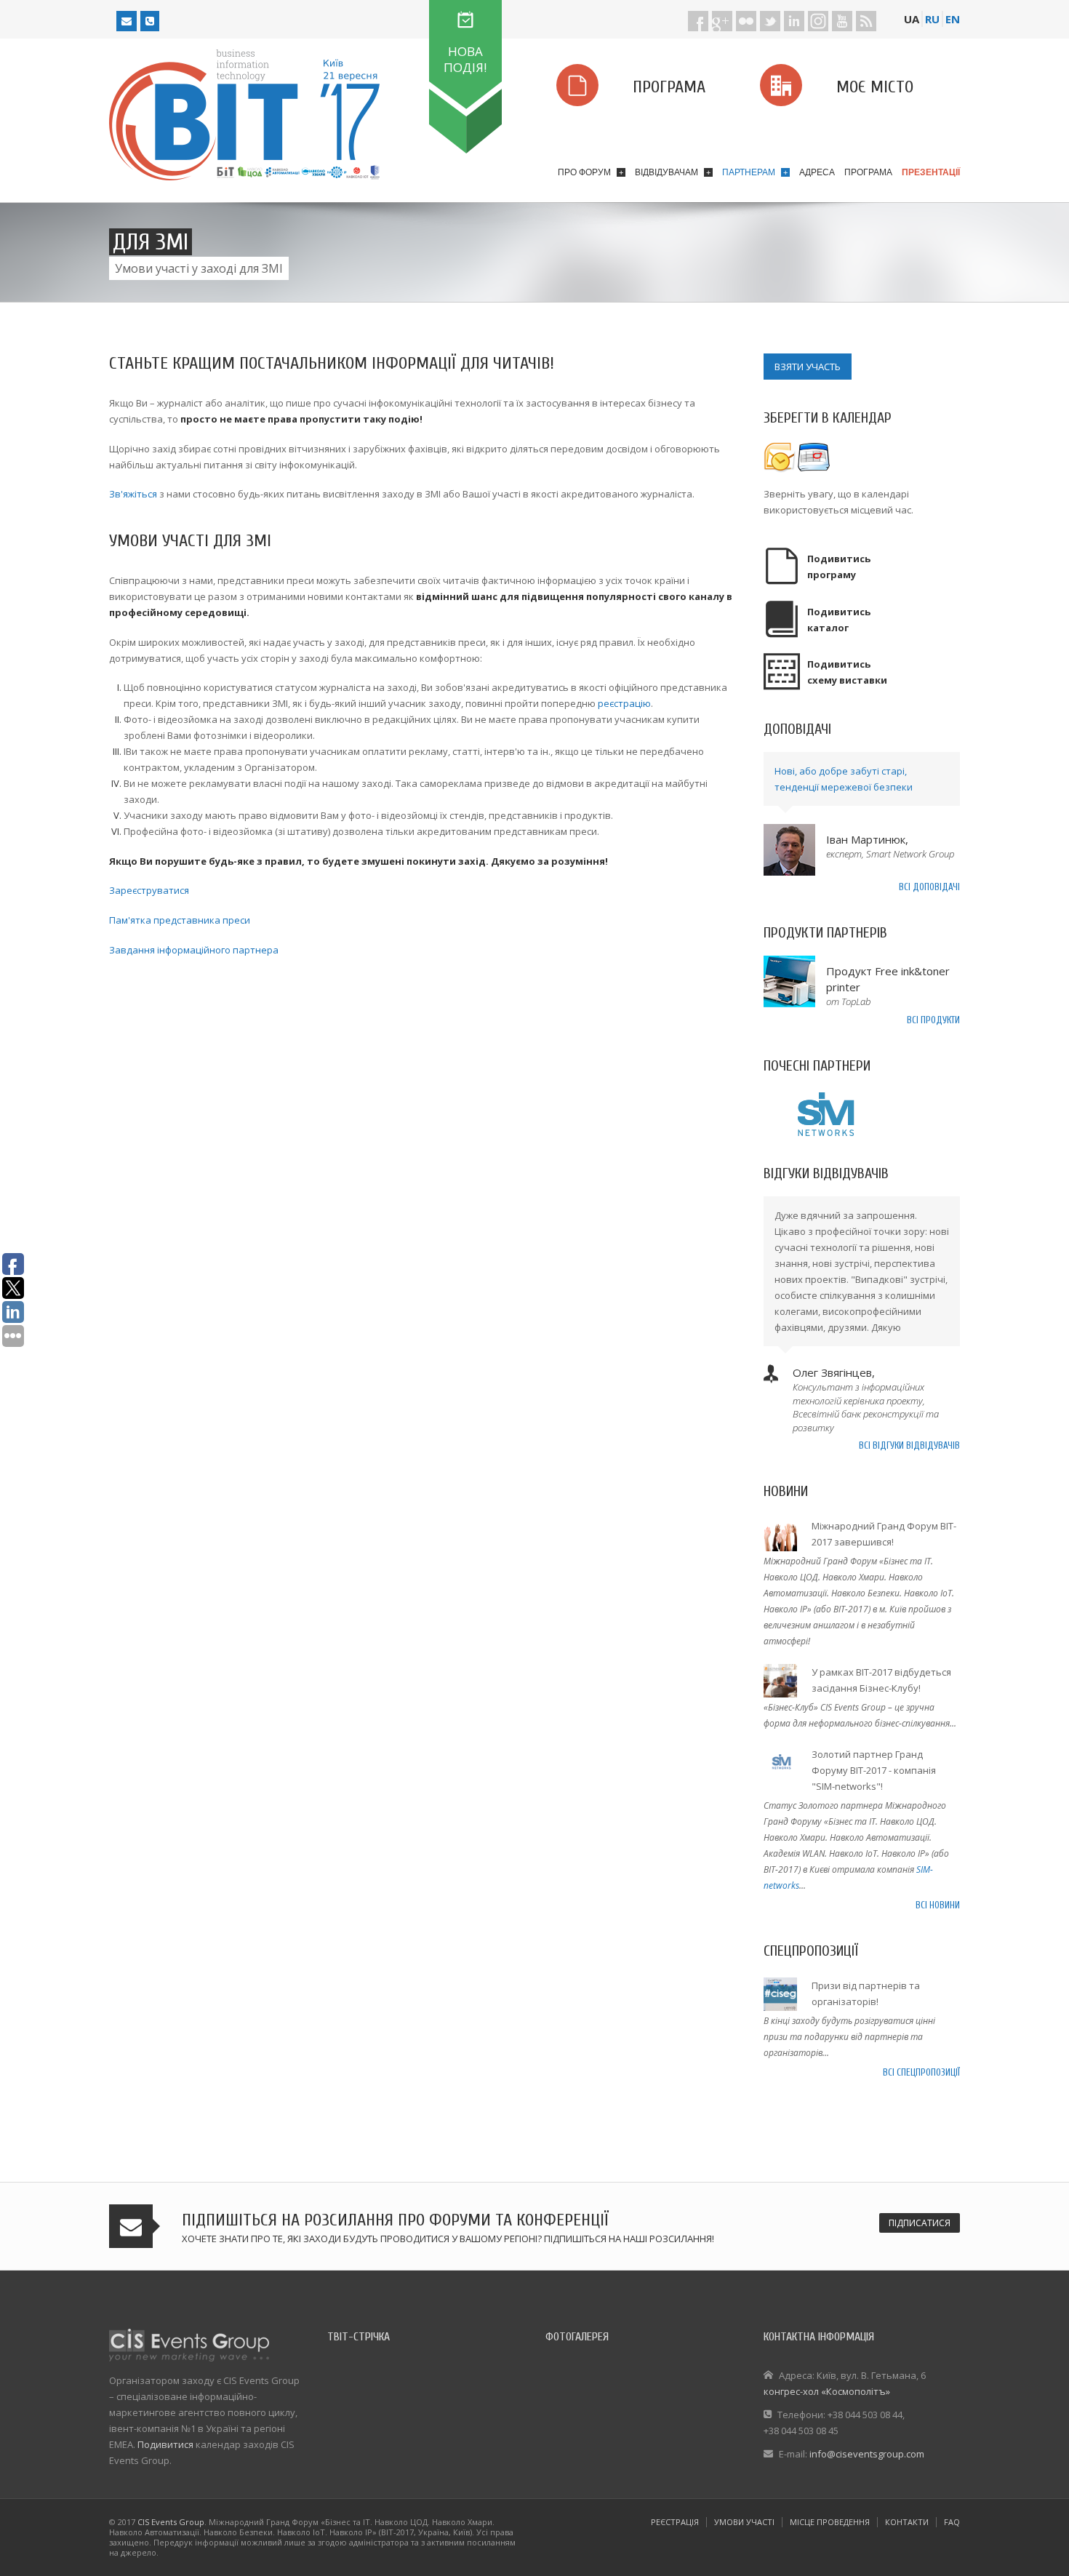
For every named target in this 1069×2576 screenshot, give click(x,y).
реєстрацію (624, 703)
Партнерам (755, 172)
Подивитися (165, 2444)
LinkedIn (794, 21)
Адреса (817, 172)
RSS (866, 21)
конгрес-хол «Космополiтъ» (827, 2391)
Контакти (907, 2522)
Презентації (931, 172)
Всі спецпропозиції (921, 2072)
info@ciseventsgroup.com (867, 2454)
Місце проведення (830, 2522)
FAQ (952, 2522)
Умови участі (744, 2522)
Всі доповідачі (929, 887)
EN (953, 19)
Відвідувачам (673, 172)
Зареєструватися (149, 890)
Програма (868, 172)
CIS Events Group (171, 2522)
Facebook (698, 21)
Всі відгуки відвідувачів (909, 1445)
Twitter (770, 21)
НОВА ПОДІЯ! (465, 59)
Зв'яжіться (133, 494)
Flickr (746, 21)
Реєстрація (675, 2522)
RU (932, 19)
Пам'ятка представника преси (180, 920)
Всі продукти (933, 1020)
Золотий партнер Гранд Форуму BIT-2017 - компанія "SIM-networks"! (874, 1770)
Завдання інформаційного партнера (194, 950)
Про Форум (590, 172)
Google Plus (722, 21)
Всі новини (938, 1905)
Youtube (842, 21)
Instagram (818, 21)
